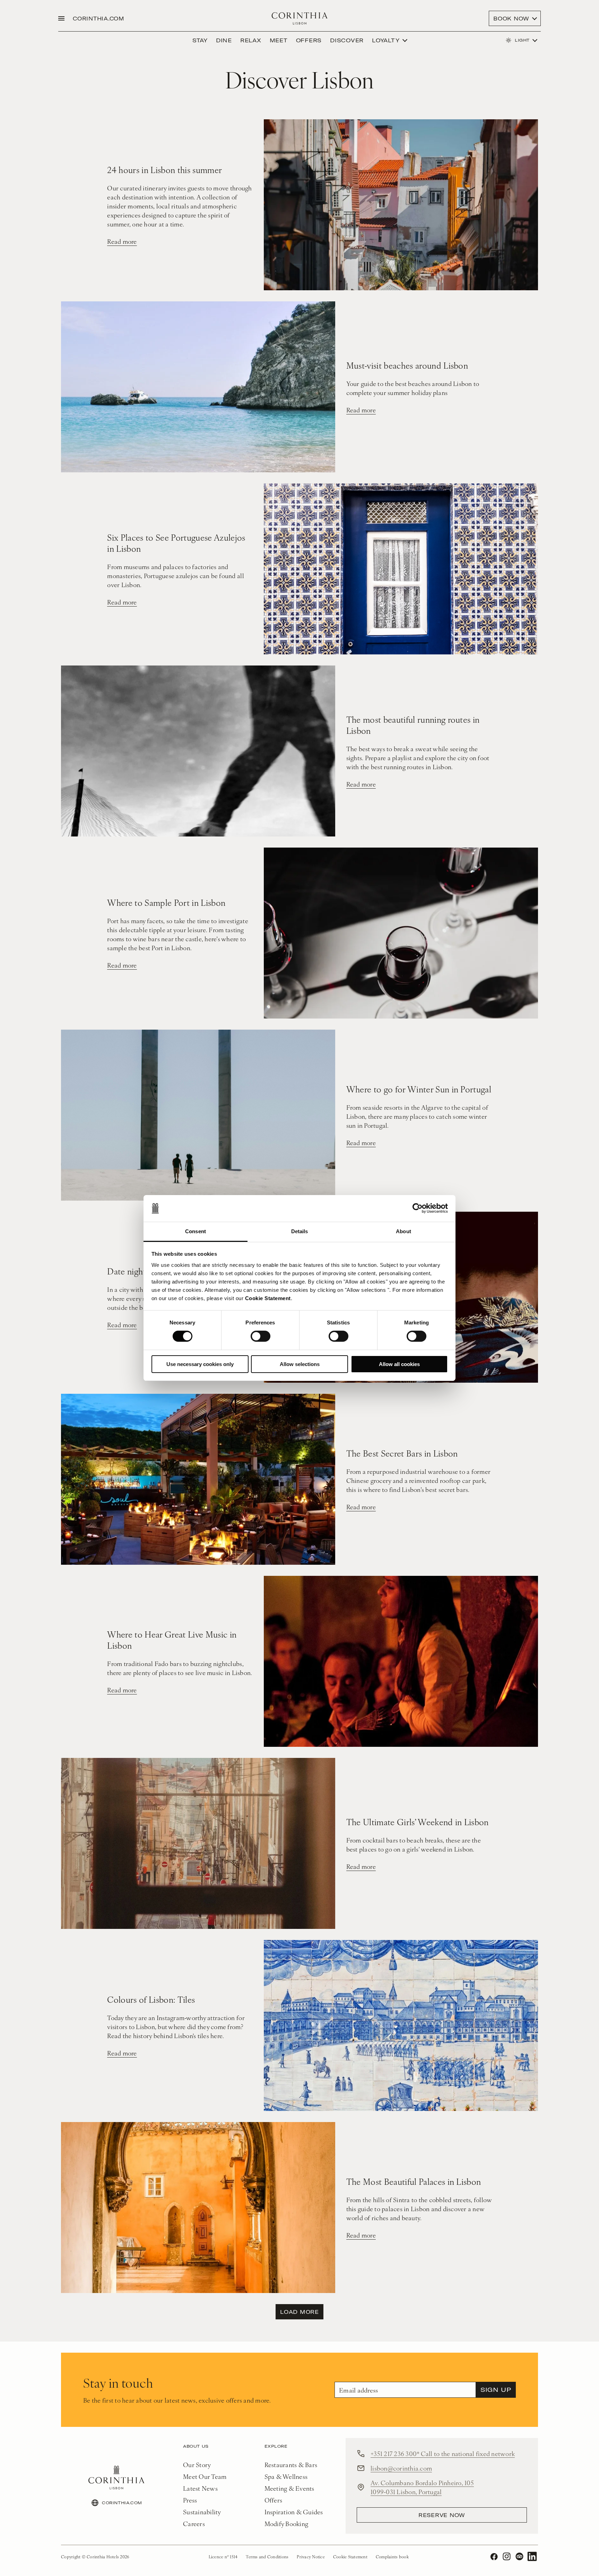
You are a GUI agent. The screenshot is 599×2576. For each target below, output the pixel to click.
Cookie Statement (268, 1298)
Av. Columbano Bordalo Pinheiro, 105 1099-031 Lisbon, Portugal (422, 2487)
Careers (194, 2523)
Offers (309, 40)
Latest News (200, 2488)
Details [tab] (300, 1231)
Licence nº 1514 (223, 2557)
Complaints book (392, 2557)
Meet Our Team (205, 2476)
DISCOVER (347, 40)
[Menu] (61, 18)
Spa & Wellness (286, 2476)
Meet (279, 40)
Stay (200, 40)
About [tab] (403, 1231)
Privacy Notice (311, 2557)
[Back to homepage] (300, 18)
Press (190, 2500)
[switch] (261, 1336)
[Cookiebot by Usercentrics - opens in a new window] (418, 1208)
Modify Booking (287, 2523)
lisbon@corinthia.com (401, 2468)
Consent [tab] (196, 1231)
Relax (251, 40)
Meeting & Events (289, 2488)
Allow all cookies (399, 1364)
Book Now (511, 18)
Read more (122, 241)
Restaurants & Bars (291, 2465)
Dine (224, 40)
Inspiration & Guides (294, 2512)
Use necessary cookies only (200, 1364)
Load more (299, 2312)
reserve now (442, 2515)
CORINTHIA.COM (99, 18)
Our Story (197, 2465)
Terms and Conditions (267, 2557)
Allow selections (300, 1364)
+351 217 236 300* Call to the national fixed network (443, 2453)
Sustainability (202, 2512)
